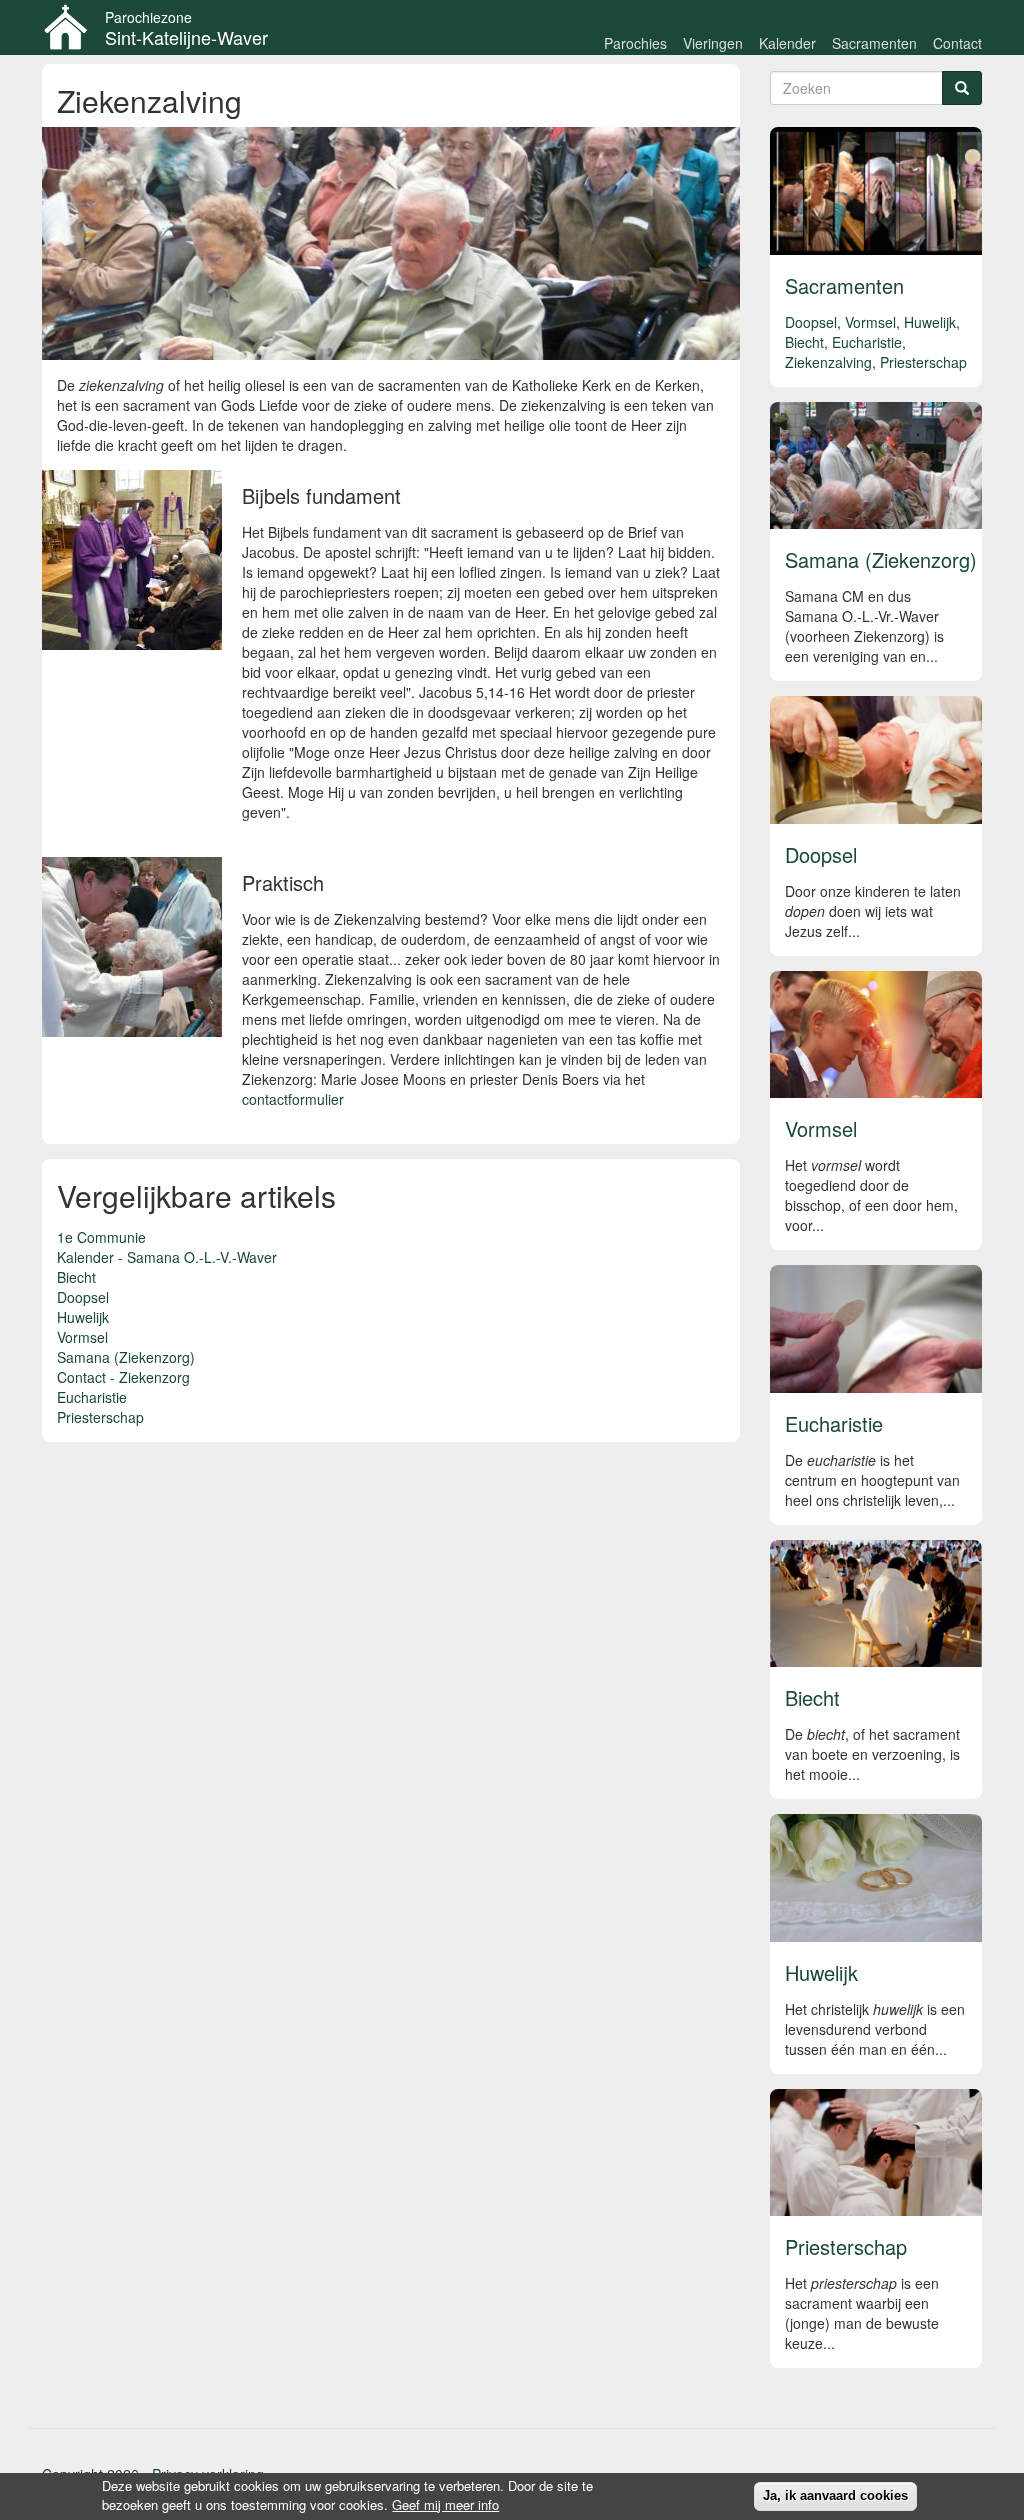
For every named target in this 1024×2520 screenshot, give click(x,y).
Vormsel (82, 1337)
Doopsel (83, 1297)
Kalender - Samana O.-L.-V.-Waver (167, 1257)
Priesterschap (100, 1417)
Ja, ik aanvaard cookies (835, 2495)
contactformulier (293, 1099)
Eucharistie (92, 1397)
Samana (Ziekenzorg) (126, 1357)
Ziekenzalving (828, 362)
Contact (957, 43)
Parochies (635, 43)
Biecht (76, 1277)
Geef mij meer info (445, 2505)
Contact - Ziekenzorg (123, 1377)
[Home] (73, 27)
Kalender (787, 43)
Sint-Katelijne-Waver (186, 37)
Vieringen (713, 43)
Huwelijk (83, 1317)
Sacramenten (874, 43)
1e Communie (101, 1237)
